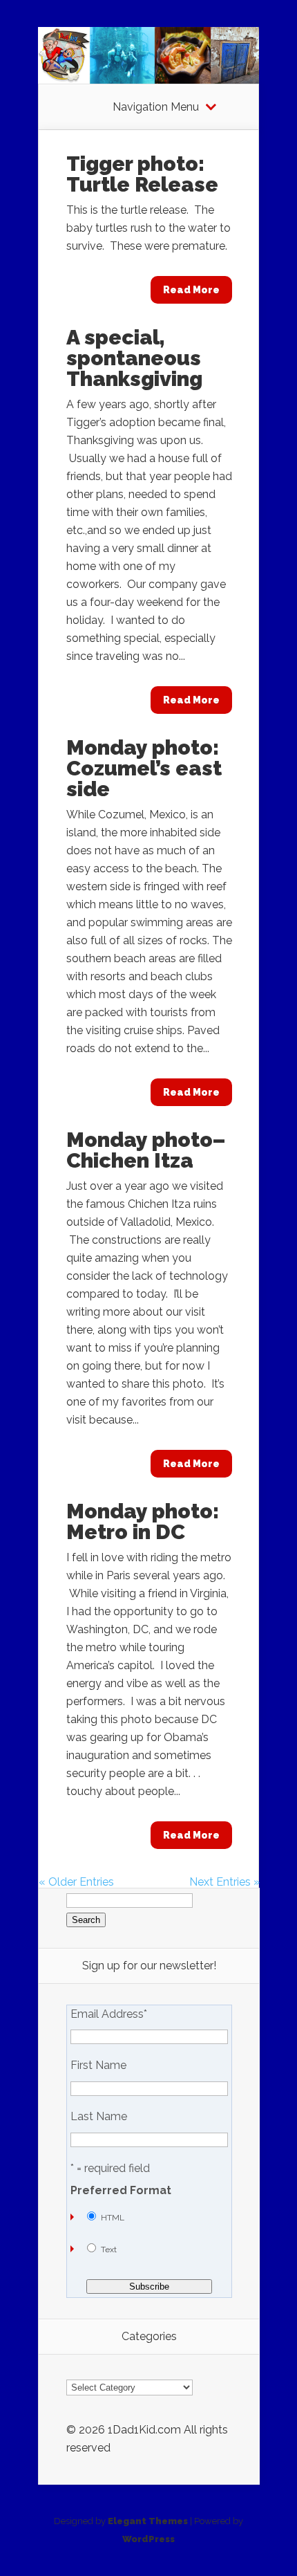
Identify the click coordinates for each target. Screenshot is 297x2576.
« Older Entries (76, 1882)
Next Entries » (224, 1882)
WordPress (148, 2539)
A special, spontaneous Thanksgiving (134, 358)
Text (109, 2250)
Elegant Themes (148, 2521)
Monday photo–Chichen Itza (146, 1150)
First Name (98, 2066)
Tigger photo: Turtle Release (142, 174)
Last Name (99, 2117)
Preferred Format (121, 2191)
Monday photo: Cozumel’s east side (144, 768)
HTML (113, 2218)
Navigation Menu (156, 107)
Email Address (109, 2014)
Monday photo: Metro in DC (143, 1521)
